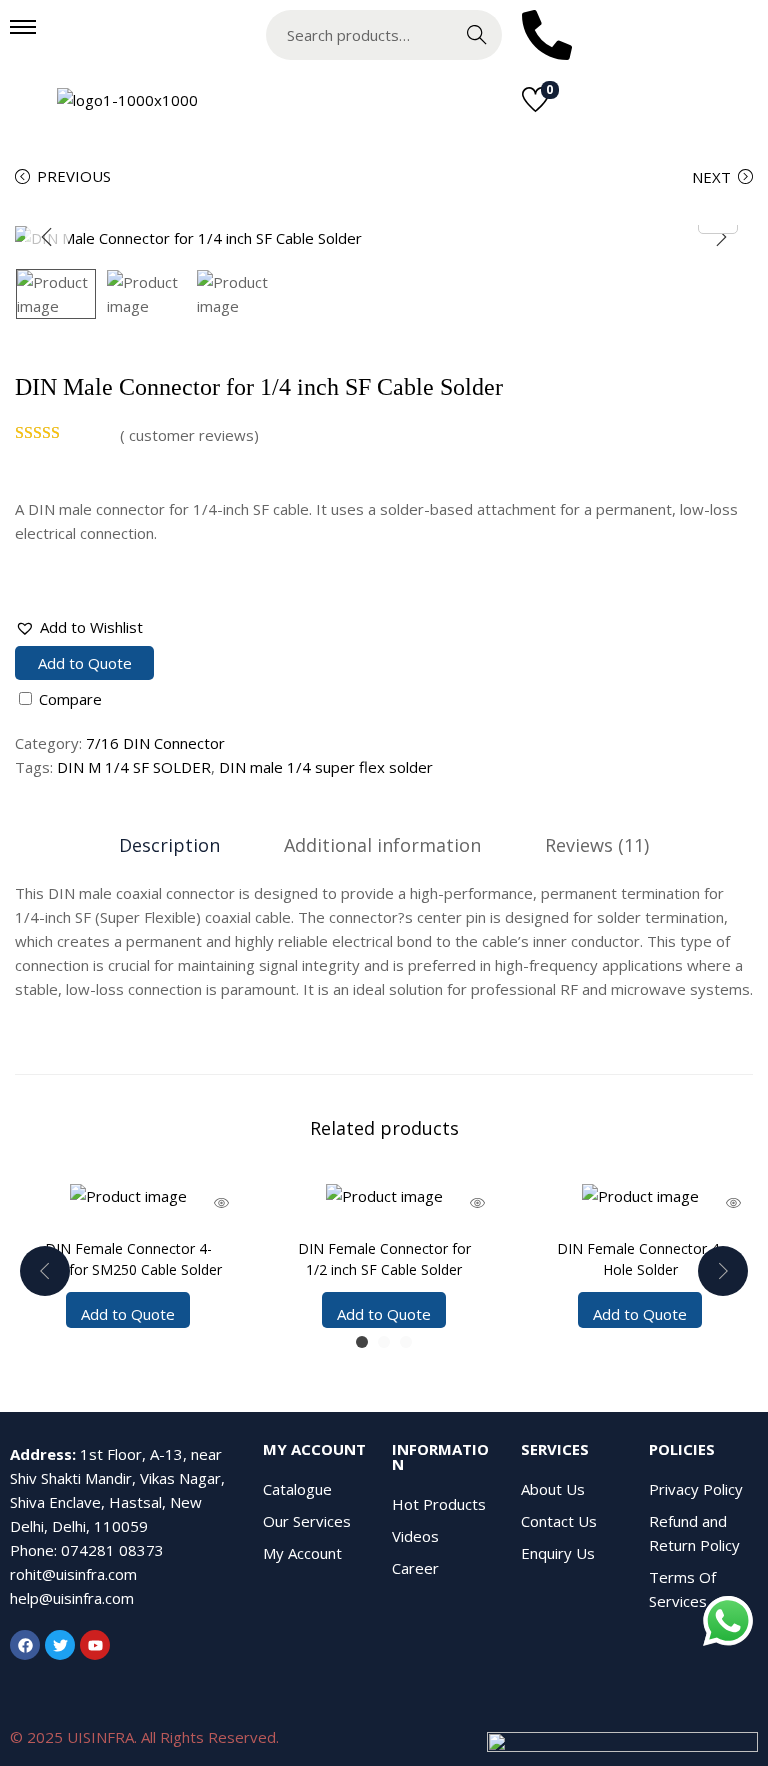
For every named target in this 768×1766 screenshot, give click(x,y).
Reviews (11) (597, 845)
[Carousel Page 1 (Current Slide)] (362, 1342)
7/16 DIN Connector (155, 743)
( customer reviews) (189, 435)
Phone (32, 1550)
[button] (79, 627)
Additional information (382, 845)
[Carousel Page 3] (406, 1342)
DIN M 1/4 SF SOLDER (134, 767)
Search (477, 35)
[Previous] (47, 237)
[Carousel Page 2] (384, 1342)
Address (41, 1454)
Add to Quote (85, 663)
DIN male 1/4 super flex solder (326, 767)
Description (169, 845)
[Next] (721, 237)
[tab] (169, 845)
